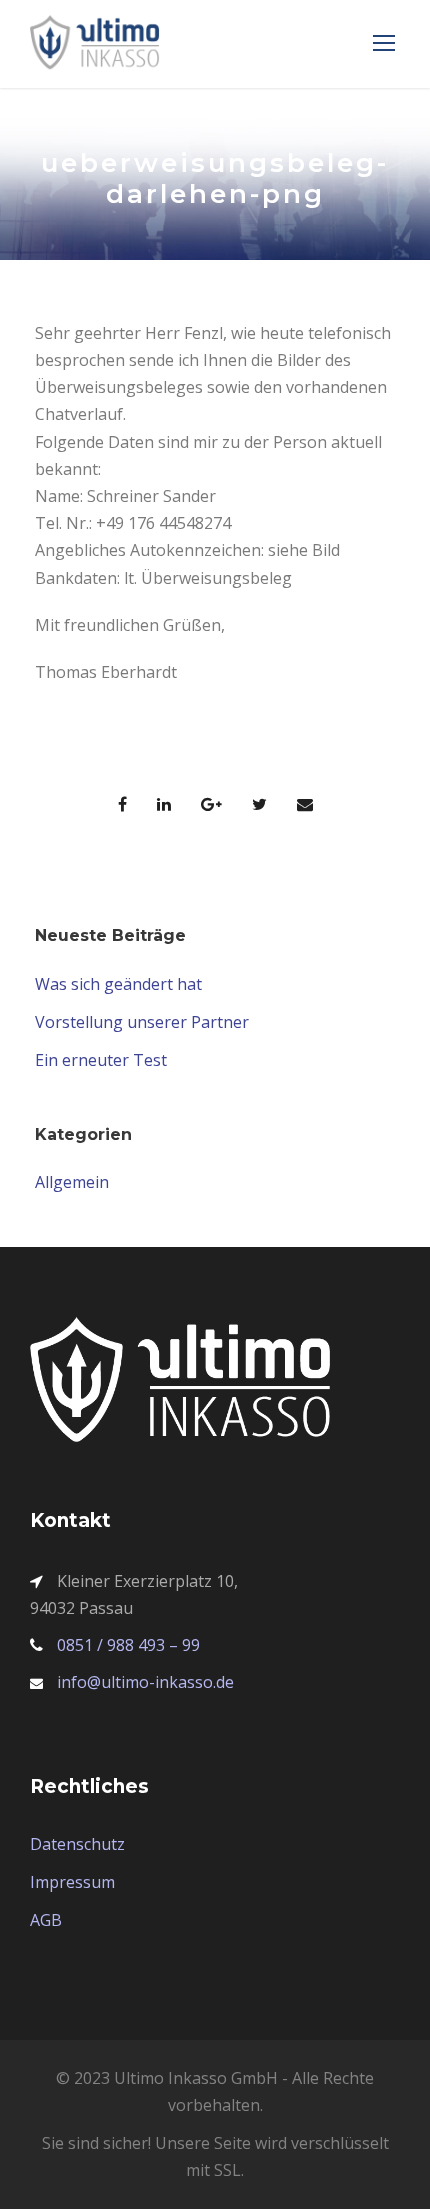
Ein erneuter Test (101, 1060)
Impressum (72, 1882)
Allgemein (72, 1182)
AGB (46, 1920)
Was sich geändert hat (118, 984)
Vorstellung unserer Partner (142, 1022)
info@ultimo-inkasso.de (145, 1682)
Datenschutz (77, 1844)
